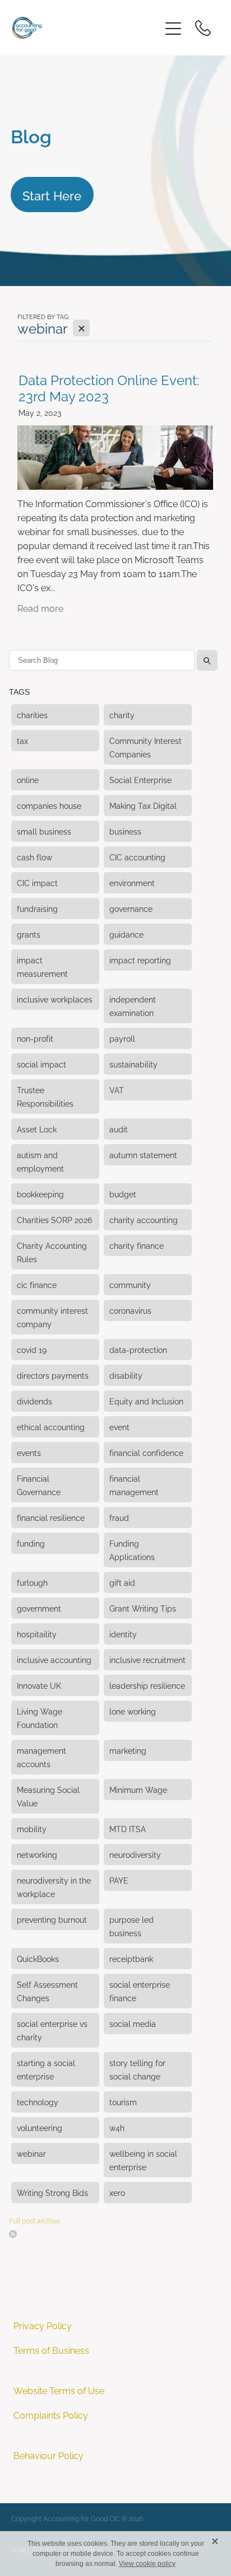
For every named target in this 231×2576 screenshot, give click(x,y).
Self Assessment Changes (47, 1991)
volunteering (40, 2127)
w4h (117, 2127)
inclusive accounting (54, 1659)
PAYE (119, 1880)
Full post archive (34, 2220)
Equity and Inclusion (146, 1401)
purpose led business (131, 1926)
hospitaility (37, 1634)
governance (131, 908)
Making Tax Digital (143, 805)
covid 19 (32, 1349)
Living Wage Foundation (40, 1718)
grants (29, 934)
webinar (31, 2153)
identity (123, 1634)
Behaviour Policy (48, 2455)
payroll (122, 1038)
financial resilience (51, 1517)
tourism (123, 2102)
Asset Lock (37, 1129)
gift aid (122, 1582)
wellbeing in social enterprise (143, 2160)
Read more (40, 608)
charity (122, 715)
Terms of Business (51, 2350)
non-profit (35, 1038)
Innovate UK (39, 1685)
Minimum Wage (138, 1789)
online (28, 779)
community (130, 1284)
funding (31, 1543)
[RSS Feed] (13, 2234)
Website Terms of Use (59, 2390)
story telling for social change (137, 2069)
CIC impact (37, 882)
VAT (117, 1090)
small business (44, 831)
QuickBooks (38, 1958)
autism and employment (40, 1161)
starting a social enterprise (46, 2069)
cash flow (34, 857)
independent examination (133, 1006)
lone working (133, 1711)
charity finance (137, 1245)
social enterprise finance (140, 1991)
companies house (49, 805)
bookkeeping (40, 1194)
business (125, 831)
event (119, 1427)
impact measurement (42, 966)
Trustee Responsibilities (45, 1096)
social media (133, 2023)
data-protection (138, 1349)
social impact (41, 1064)
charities (32, 715)
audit (119, 1129)
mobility (32, 1828)
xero (117, 2192)
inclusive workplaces (55, 999)
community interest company (52, 1317)
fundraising (37, 908)
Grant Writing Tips (143, 1608)
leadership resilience (147, 1685)
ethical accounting (51, 1427)
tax (22, 740)
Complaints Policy (51, 2415)
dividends (34, 1401)
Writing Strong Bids (52, 2192)
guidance (126, 934)
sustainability (133, 1064)
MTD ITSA (128, 1828)
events (29, 1452)
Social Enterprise (140, 779)
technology (38, 2102)
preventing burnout (52, 1919)
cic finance (37, 1284)
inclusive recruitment (147, 1659)
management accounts (41, 1757)
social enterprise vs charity (52, 2030)
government (39, 1608)
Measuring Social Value (48, 1796)
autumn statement (143, 1154)
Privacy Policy (43, 2325)
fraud (119, 1517)
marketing (128, 1750)
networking (37, 1854)
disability (126, 1375)
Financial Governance (39, 1485)
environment (132, 882)
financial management (134, 1485)
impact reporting (140, 960)
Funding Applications (132, 1550)
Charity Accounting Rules (52, 1252)
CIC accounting (137, 857)
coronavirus (130, 1310)
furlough (32, 1582)
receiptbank (131, 1958)
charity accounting (144, 1219)
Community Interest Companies (145, 747)
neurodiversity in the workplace (54, 1887)
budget (123, 1194)
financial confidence (146, 1452)
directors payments (53, 1375)
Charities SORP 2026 (54, 1219)
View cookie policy (147, 2564)
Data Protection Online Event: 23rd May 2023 (109, 387)
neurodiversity (135, 1854)
